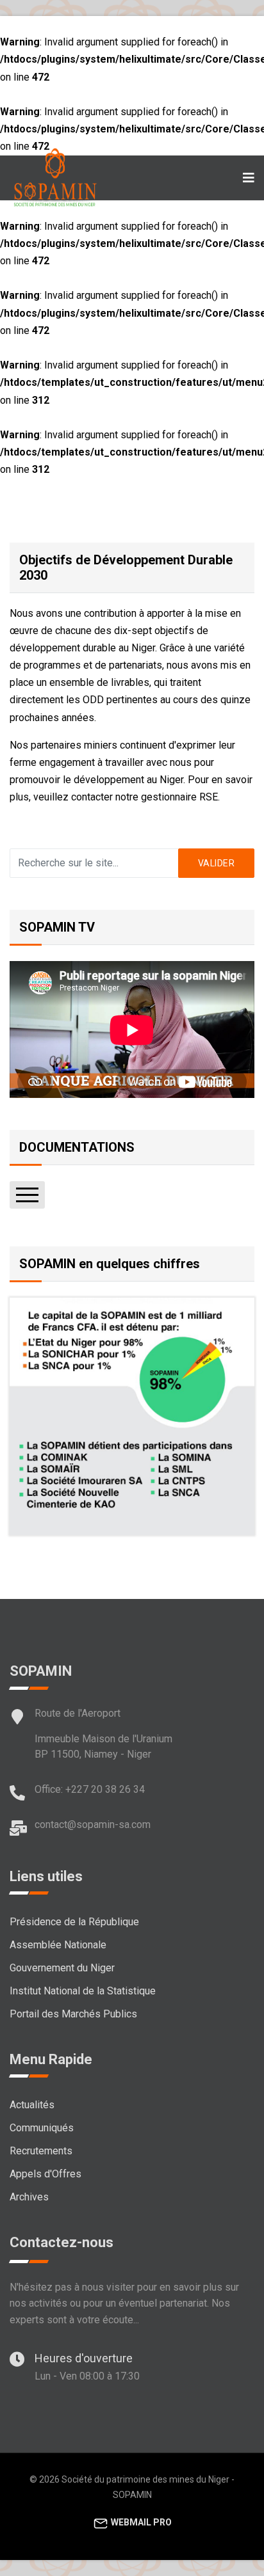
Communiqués (42, 2128)
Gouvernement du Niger (62, 1968)
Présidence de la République (74, 1922)
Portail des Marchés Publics (73, 2014)
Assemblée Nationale (58, 1945)
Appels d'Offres (45, 2174)
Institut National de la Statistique (83, 1991)
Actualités (32, 2105)
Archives (29, 2197)
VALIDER (217, 863)
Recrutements (41, 2151)
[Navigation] (249, 178)
